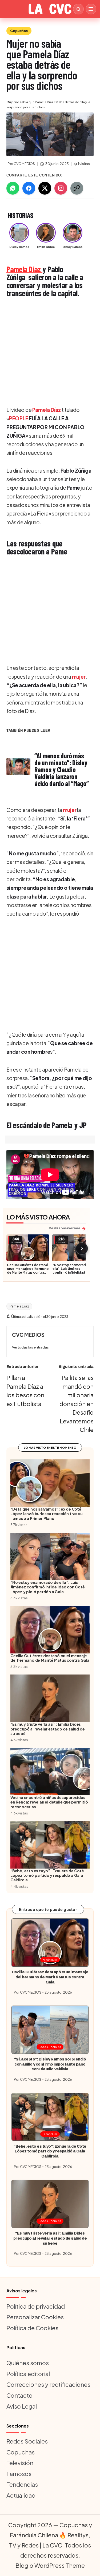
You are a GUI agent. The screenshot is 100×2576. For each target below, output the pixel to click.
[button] (30, 1347)
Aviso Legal (22, 2406)
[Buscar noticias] (78, 9)
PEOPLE (19, 418)
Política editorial (28, 2374)
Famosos (19, 2474)
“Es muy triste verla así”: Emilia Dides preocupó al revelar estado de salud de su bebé (50, 2238)
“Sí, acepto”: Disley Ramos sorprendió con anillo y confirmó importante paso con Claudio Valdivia (50, 2064)
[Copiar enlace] (77, 188)
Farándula (50, 1960)
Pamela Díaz (24, 269)
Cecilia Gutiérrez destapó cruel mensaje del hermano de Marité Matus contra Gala (28, 1270)
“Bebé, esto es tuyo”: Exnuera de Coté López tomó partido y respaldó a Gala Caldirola (50, 2151)
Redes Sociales (50, 2047)
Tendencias (22, 2484)
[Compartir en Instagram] (61, 188)
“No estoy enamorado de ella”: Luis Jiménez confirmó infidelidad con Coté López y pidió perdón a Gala (73, 1272)
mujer (79, 677)
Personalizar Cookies (35, 2317)
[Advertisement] (50, 352)
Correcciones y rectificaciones (48, 2384)
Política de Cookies (32, 2328)
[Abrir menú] (91, 9)
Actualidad (21, 2495)
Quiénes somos (28, 2363)
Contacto (19, 2395)
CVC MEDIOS (28, 1335)
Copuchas (19, 31)
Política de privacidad (36, 2306)
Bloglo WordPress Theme (50, 2565)
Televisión (20, 2463)
